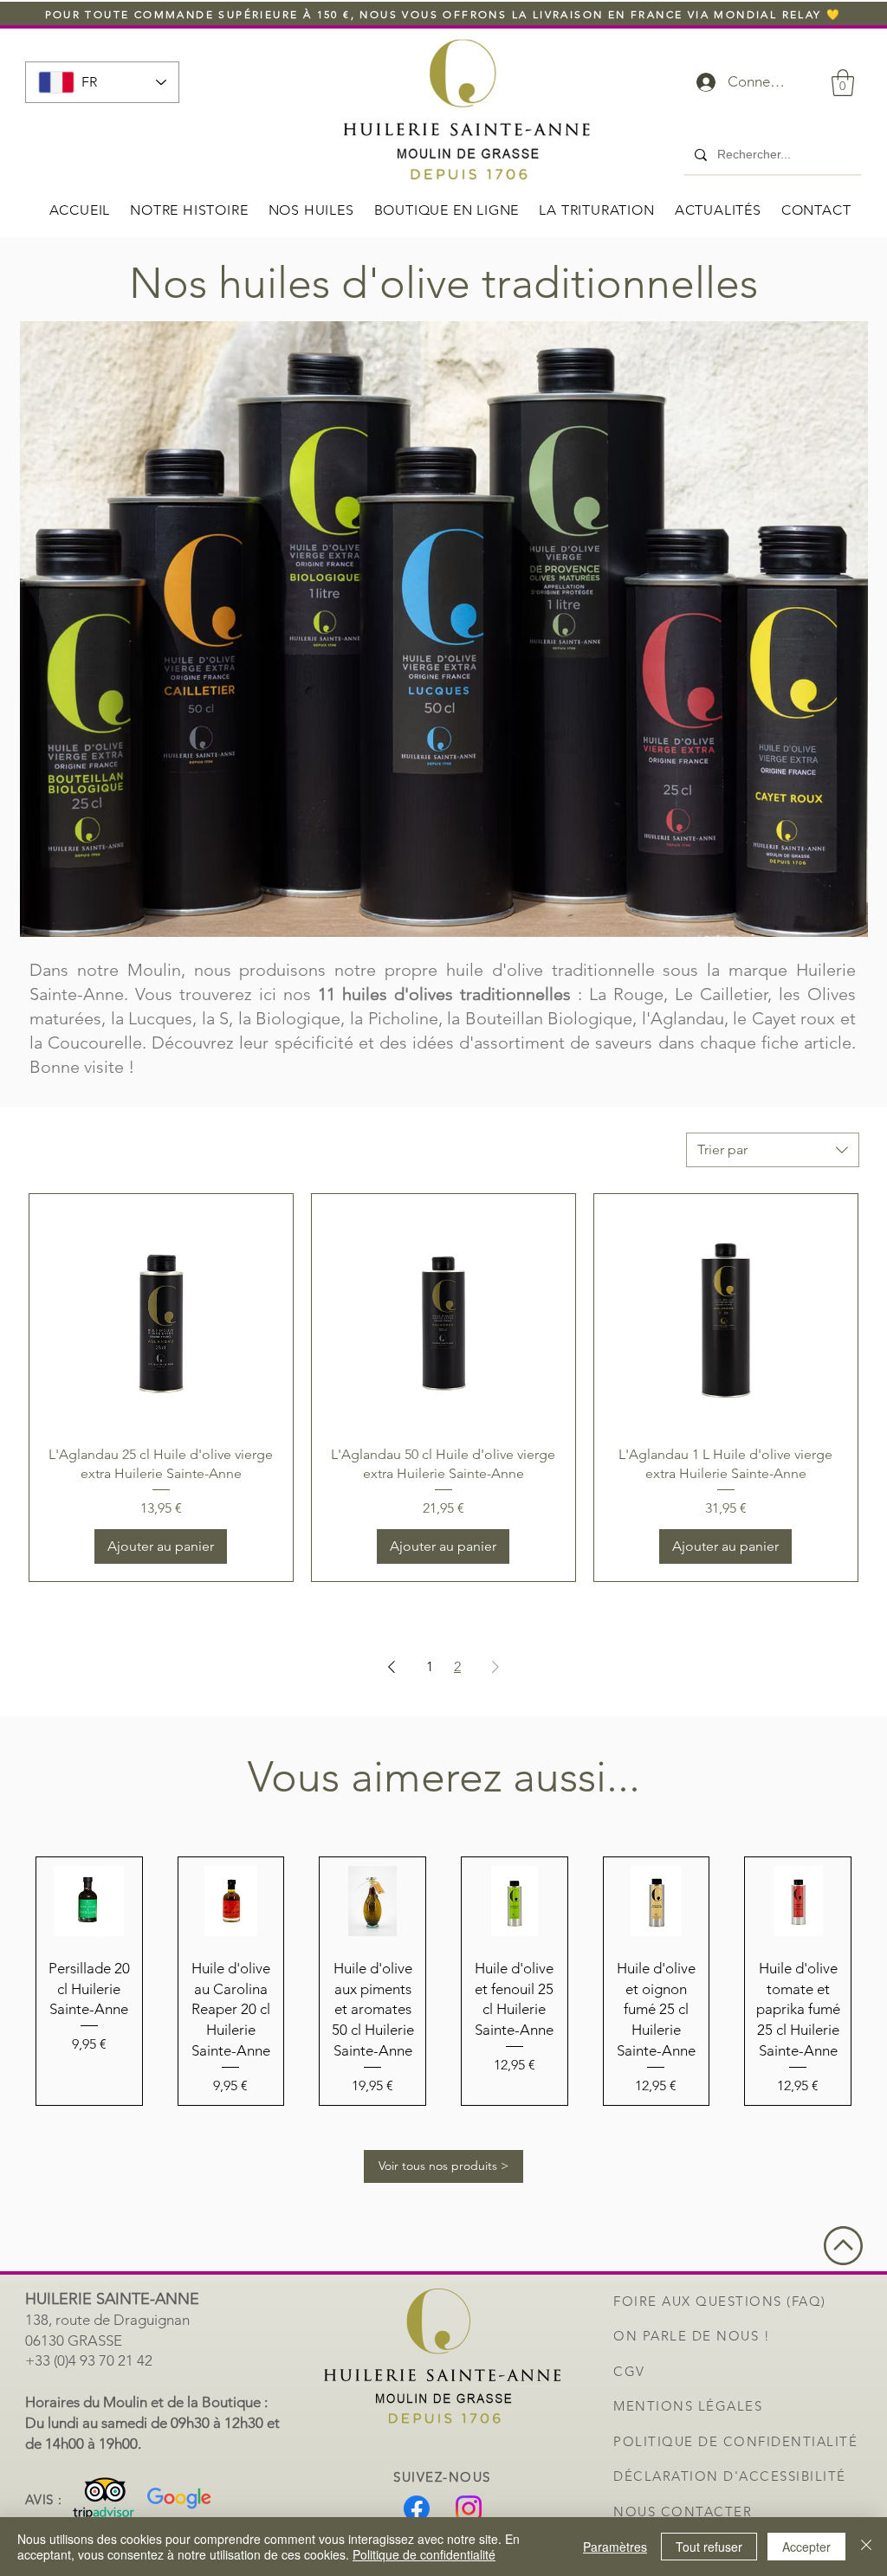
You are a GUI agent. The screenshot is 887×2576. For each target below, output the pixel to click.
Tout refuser (709, 2547)
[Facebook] (417, 2508)
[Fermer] (866, 2547)
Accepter (806, 2547)
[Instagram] (469, 2508)
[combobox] (773, 1150)
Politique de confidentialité (424, 2554)
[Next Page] (495, 1667)
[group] (443, 1981)
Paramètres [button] (615, 2547)
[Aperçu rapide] (161, 1313)
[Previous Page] (392, 1667)
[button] (843, 83)
